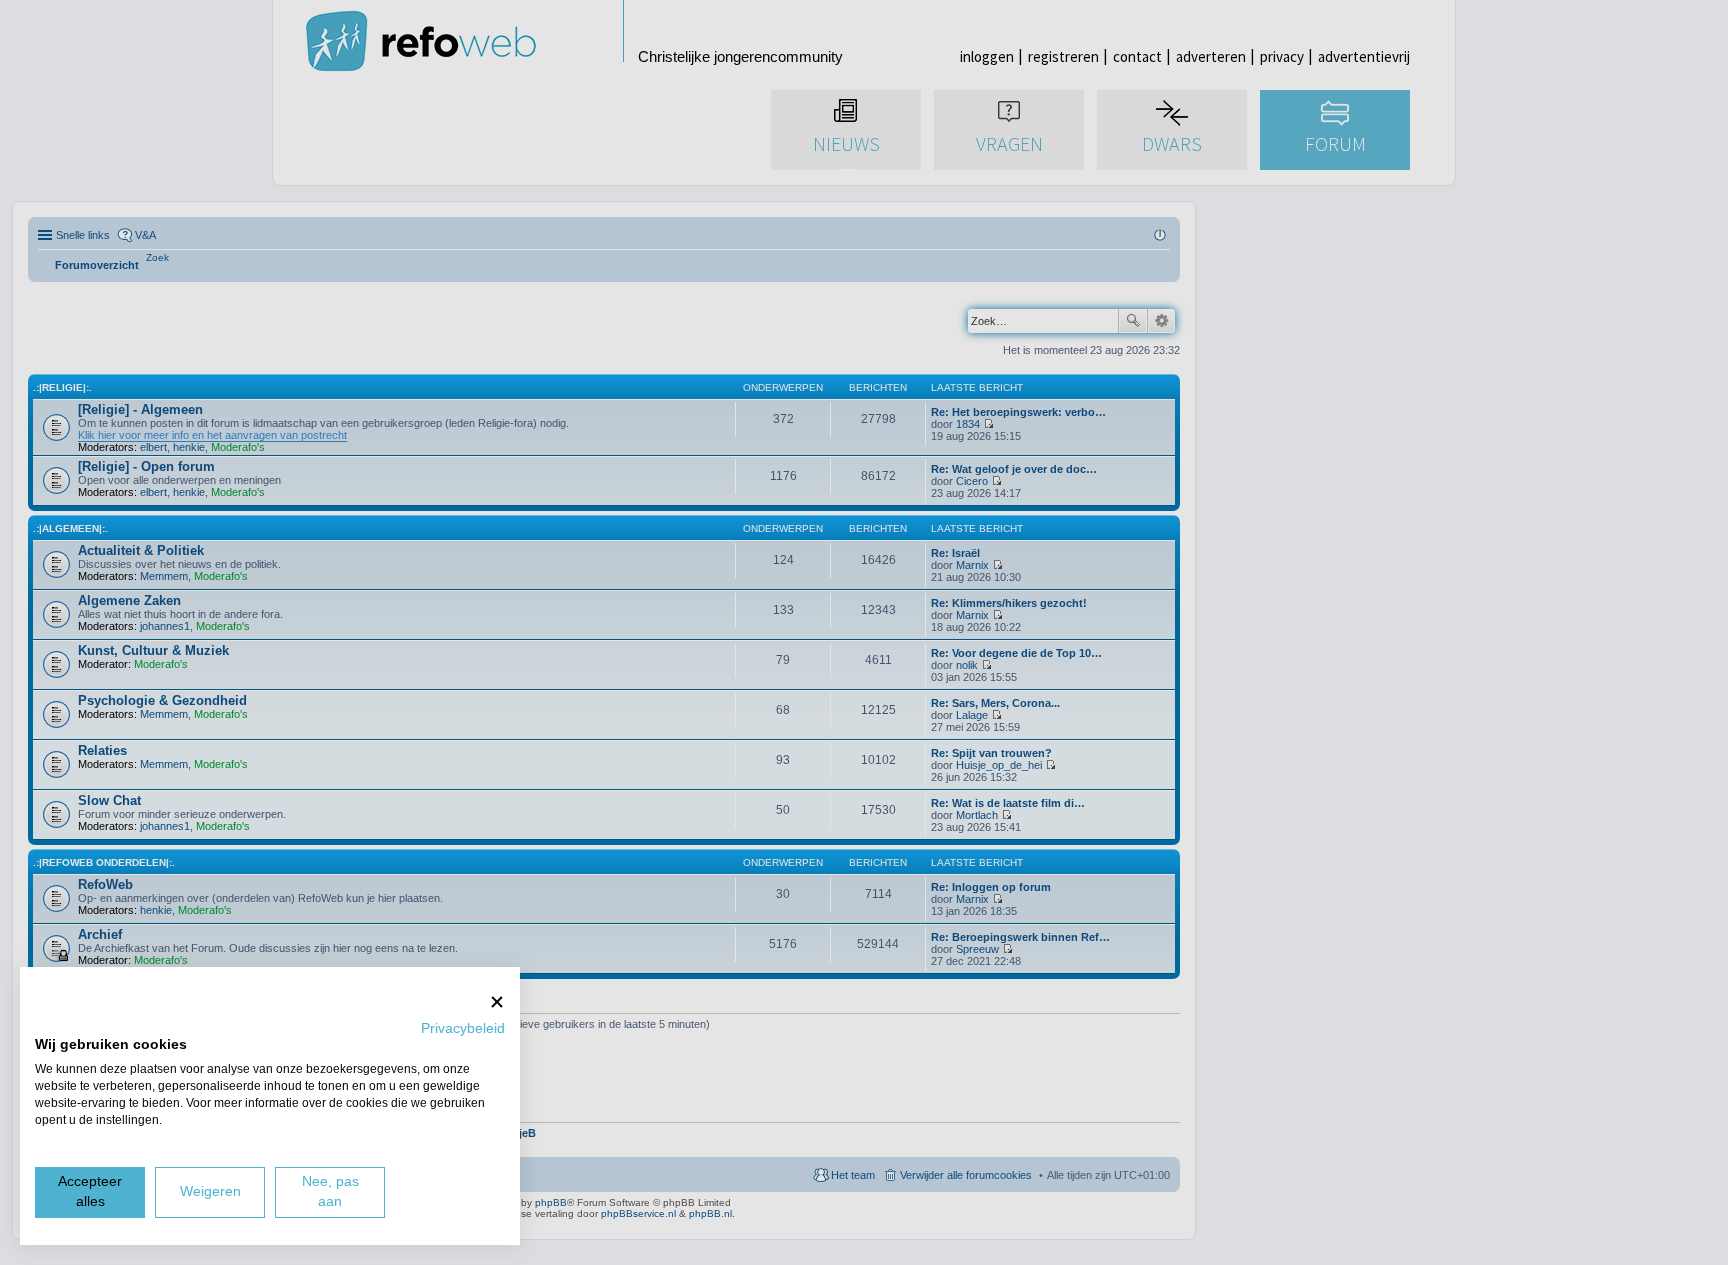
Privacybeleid (463, 1028)
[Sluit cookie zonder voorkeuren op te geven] (497, 1001)
